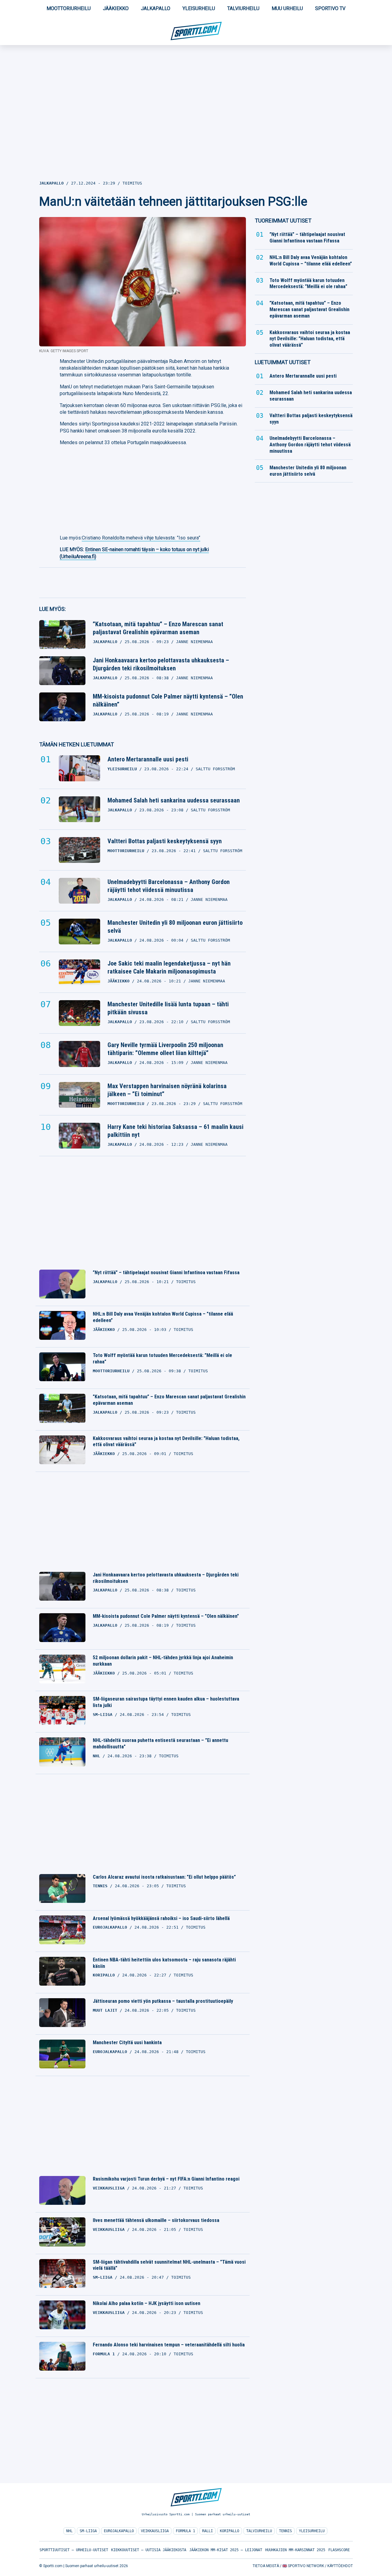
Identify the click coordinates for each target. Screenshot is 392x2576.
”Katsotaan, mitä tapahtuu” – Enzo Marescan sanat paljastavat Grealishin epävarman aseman (158, 628)
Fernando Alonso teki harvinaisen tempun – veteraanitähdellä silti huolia (169, 2345)
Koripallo (230, 2531)
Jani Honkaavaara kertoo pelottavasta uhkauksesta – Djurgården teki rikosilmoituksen (161, 664)
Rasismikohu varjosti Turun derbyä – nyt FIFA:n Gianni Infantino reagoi (166, 2179)
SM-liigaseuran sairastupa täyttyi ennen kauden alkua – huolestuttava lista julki (166, 1702)
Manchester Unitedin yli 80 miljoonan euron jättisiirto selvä (175, 927)
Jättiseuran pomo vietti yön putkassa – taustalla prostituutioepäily (163, 2001)
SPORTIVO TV (330, 8)
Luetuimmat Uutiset (283, 362)
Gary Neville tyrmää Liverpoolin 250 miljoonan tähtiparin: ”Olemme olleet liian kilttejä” (165, 1049)
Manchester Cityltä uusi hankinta (127, 2043)
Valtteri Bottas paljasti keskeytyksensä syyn (165, 841)
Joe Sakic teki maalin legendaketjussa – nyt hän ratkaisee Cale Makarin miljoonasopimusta (169, 967)
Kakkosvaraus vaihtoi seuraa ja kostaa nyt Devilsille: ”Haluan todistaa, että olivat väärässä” (166, 1442)
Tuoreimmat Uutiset (283, 221)
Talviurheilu (243, 8)
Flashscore (339, 2550)
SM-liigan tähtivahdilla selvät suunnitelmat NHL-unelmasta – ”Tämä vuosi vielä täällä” (169, 2265)
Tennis (285, 2531)
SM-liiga (88, 2531)
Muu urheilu (287, 8)
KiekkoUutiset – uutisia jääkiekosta (149, 2550)
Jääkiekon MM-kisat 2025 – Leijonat (226, 2550)
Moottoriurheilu (69, 8)
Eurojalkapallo (119, 2531)
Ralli (207, 2531)
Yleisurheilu (199, 8)
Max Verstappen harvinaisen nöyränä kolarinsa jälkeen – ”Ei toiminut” (167, 1090)
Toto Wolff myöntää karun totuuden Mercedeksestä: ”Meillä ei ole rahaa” (162, 1358)
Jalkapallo (156, 8)
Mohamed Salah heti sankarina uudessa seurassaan (174, 800)
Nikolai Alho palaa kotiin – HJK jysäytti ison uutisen (147, 2303)
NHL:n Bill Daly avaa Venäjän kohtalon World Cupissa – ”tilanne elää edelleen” (163, 1317)
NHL (69, 2531)
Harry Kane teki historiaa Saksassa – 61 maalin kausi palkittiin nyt (175, 1131)
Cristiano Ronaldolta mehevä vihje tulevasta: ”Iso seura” (141, 538)
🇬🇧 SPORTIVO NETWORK (303, 2566)
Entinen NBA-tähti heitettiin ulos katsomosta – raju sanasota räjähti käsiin (164, 1963)
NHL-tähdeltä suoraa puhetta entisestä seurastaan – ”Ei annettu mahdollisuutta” (160, 1743)
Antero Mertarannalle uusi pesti (148, 759)
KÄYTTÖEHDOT (340, 2566)
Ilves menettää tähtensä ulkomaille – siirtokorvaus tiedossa (156, 2220)
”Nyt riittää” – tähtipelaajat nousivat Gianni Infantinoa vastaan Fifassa (166, 1273)
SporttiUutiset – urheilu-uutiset (74, 2550)
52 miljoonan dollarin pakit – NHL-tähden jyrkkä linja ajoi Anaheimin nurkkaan (163, 1661)
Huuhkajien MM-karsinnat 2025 (295, 2550)
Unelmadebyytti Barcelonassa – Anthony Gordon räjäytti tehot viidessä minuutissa (169, 886)
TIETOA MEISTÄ (266, 2566)
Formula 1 (185, 2531)
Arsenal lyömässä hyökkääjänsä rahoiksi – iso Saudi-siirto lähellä (161, 1918)
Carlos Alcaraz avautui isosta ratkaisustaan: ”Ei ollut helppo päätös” (164, 1877)
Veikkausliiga (155, 2531)
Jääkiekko (116, 8)
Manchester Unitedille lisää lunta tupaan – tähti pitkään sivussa (168, 1008)
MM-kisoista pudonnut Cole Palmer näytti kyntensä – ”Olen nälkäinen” (168, 700)
